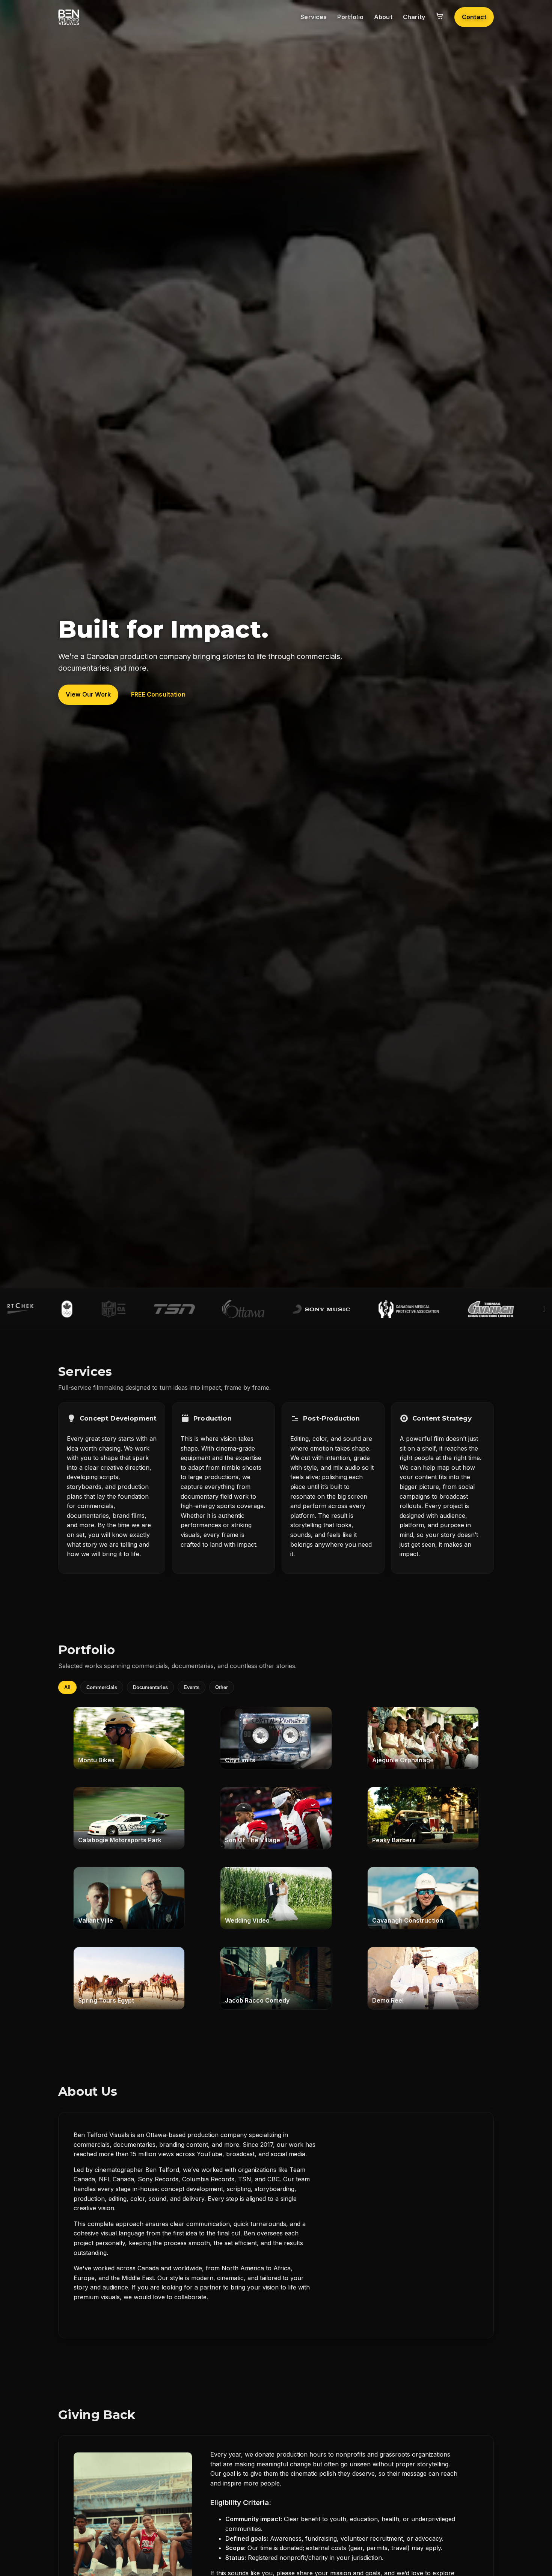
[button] (129, 1738)
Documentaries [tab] (150, 1687)
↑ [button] (534, 2565)
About (383, 17)
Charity (414, 17)
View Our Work (88, 694)
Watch (129, 1738)
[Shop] (440, 17)
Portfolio (350, 17)
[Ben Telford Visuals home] (69, 17)
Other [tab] (222, 1687)
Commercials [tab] (102, 1687)
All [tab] (67, 1687)
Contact (474, 17)
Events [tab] (192, 1687)
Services (314, 17)
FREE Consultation (158, 694)
